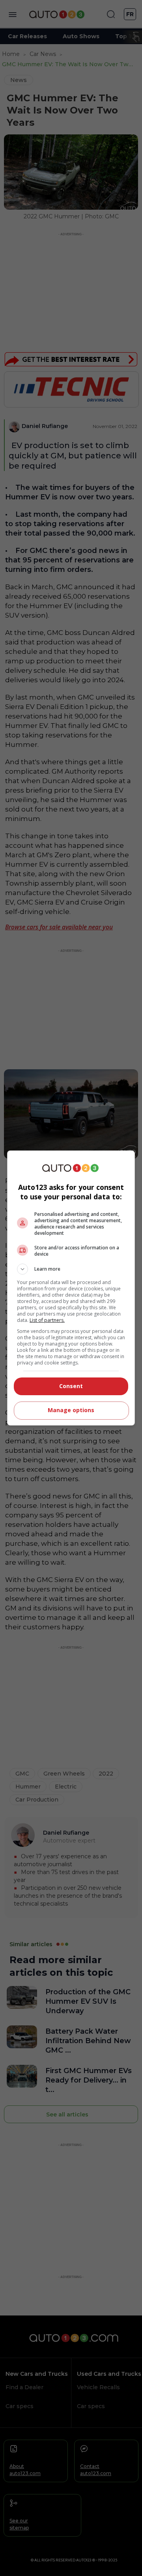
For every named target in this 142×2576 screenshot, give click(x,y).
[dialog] (71, 1288)
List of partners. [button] (47, 1320)
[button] (71, 1269)
